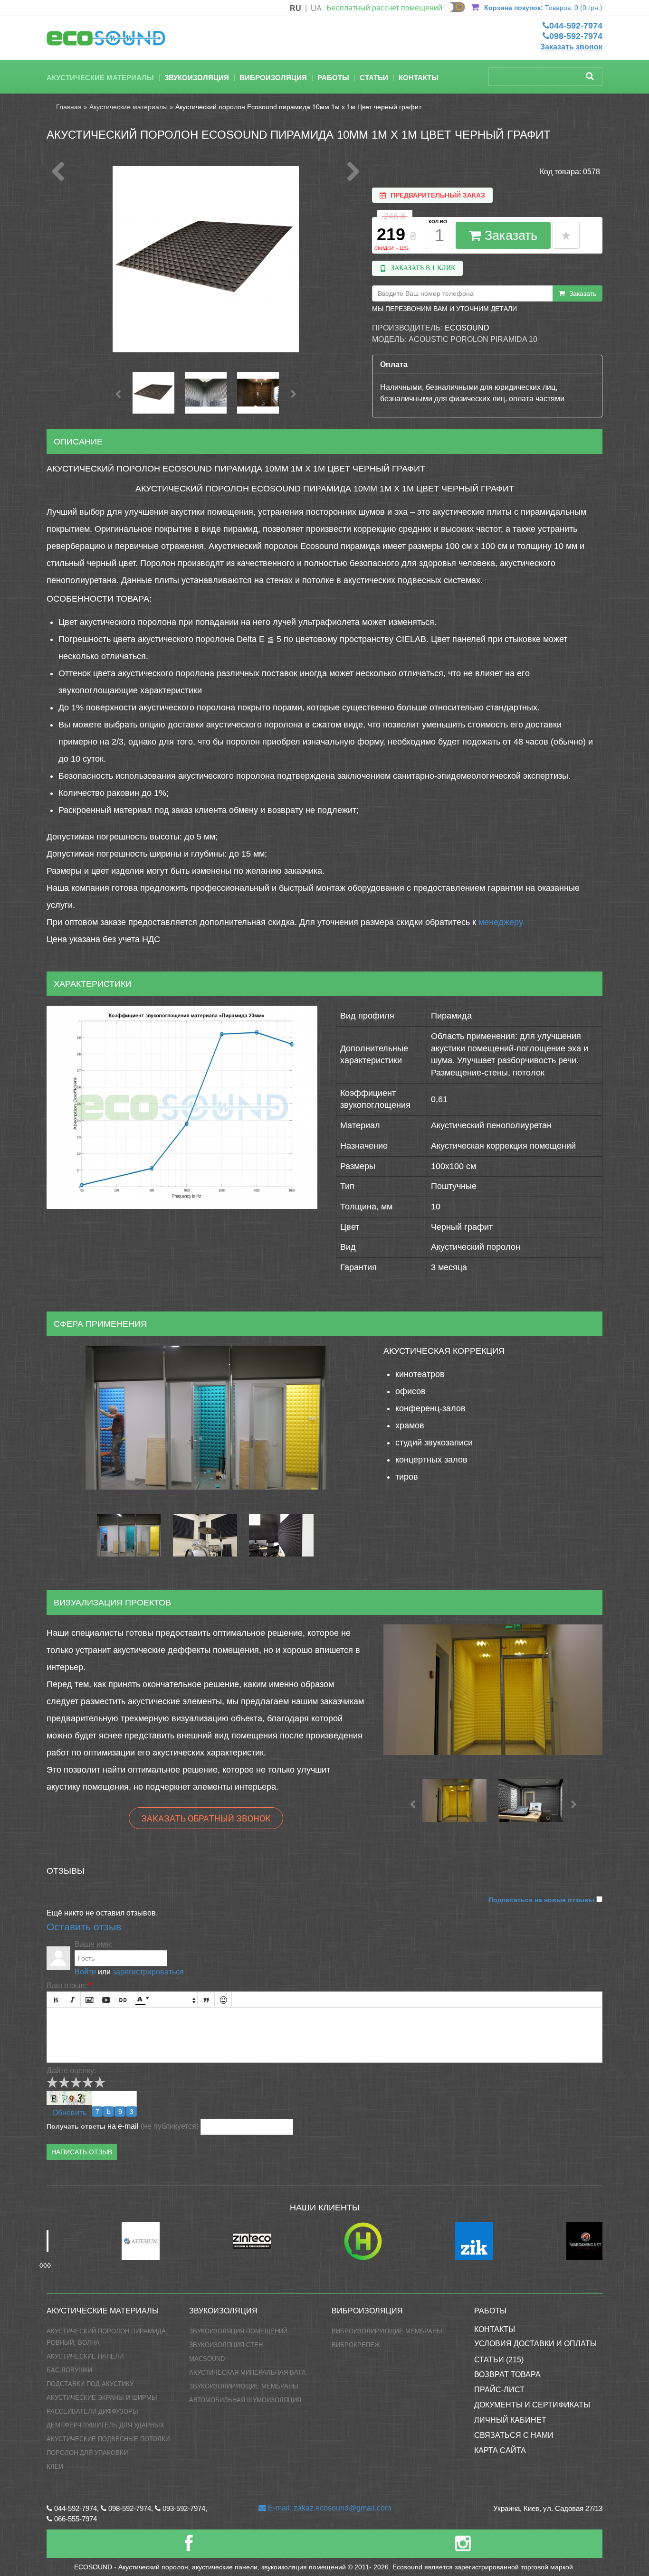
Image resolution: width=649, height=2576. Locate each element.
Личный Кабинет (510, 2420)
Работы (333, 78)
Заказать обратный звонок (206, 1818)
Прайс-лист (499, 2390)
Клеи (55, 2467)
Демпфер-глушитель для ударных (105, 2425)
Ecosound (467, 328)
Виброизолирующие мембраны (387, 2331)
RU (296, 8)
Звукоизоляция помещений (238, 2331)
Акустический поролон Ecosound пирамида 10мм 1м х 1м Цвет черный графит (298, 107)
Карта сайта (500, 2450)
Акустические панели (85, 2356)
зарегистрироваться (148, 1972)
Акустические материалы (100, 78)
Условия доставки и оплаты (535, 2344)
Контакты (419, 78)
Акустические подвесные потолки (108, 2439)
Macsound (207, 2359)
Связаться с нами (514, 2435)
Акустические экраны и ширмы (102, 2398)
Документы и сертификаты (532, 2405)
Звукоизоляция (197, 78)
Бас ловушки (69, 2370)
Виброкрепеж (356, 2345)
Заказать (509, 236)
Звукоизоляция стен (226, 2345)
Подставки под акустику (90, 2384)
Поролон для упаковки (87, 2453)
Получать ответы (76, 2126)
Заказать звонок (571, 47)
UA (316, 8)
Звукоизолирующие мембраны (244, 2386)
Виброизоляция (273, 78)
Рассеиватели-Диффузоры (92, 2411)
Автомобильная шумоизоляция (245, 2400)
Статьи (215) (499, 2360)
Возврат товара (507, 2374)
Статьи (374, 78)
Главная (69, 107)
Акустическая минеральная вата (248, 2373)
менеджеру (501, 922)
